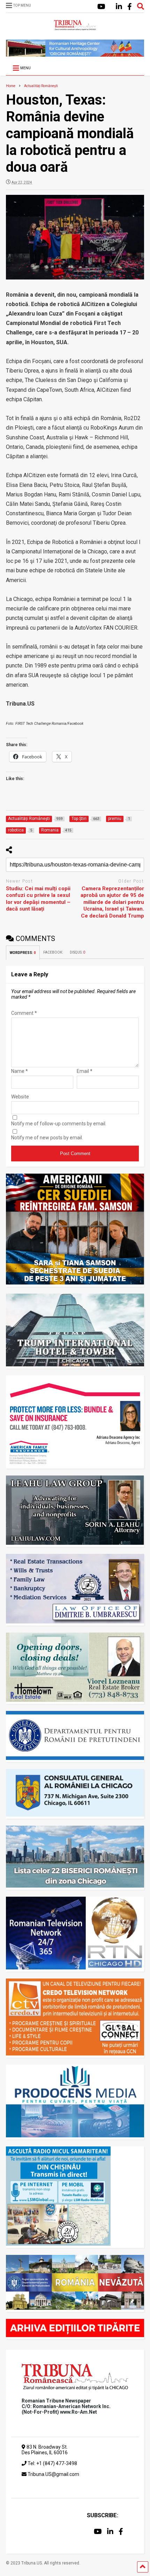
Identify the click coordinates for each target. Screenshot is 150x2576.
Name (20, 1071)
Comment (24, 1013)
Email (85, 1071)
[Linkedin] (119, 7)
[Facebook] (130, 7)
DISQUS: (77, 952)
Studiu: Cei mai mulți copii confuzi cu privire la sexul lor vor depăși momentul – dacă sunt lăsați (38, 899)
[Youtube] (101, 7)
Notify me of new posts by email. (47, 1138)
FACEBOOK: (53, 952)
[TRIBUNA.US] (75, 27)
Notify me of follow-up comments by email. (59, 1124)
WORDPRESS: (23, 953)
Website (20, 1097)
